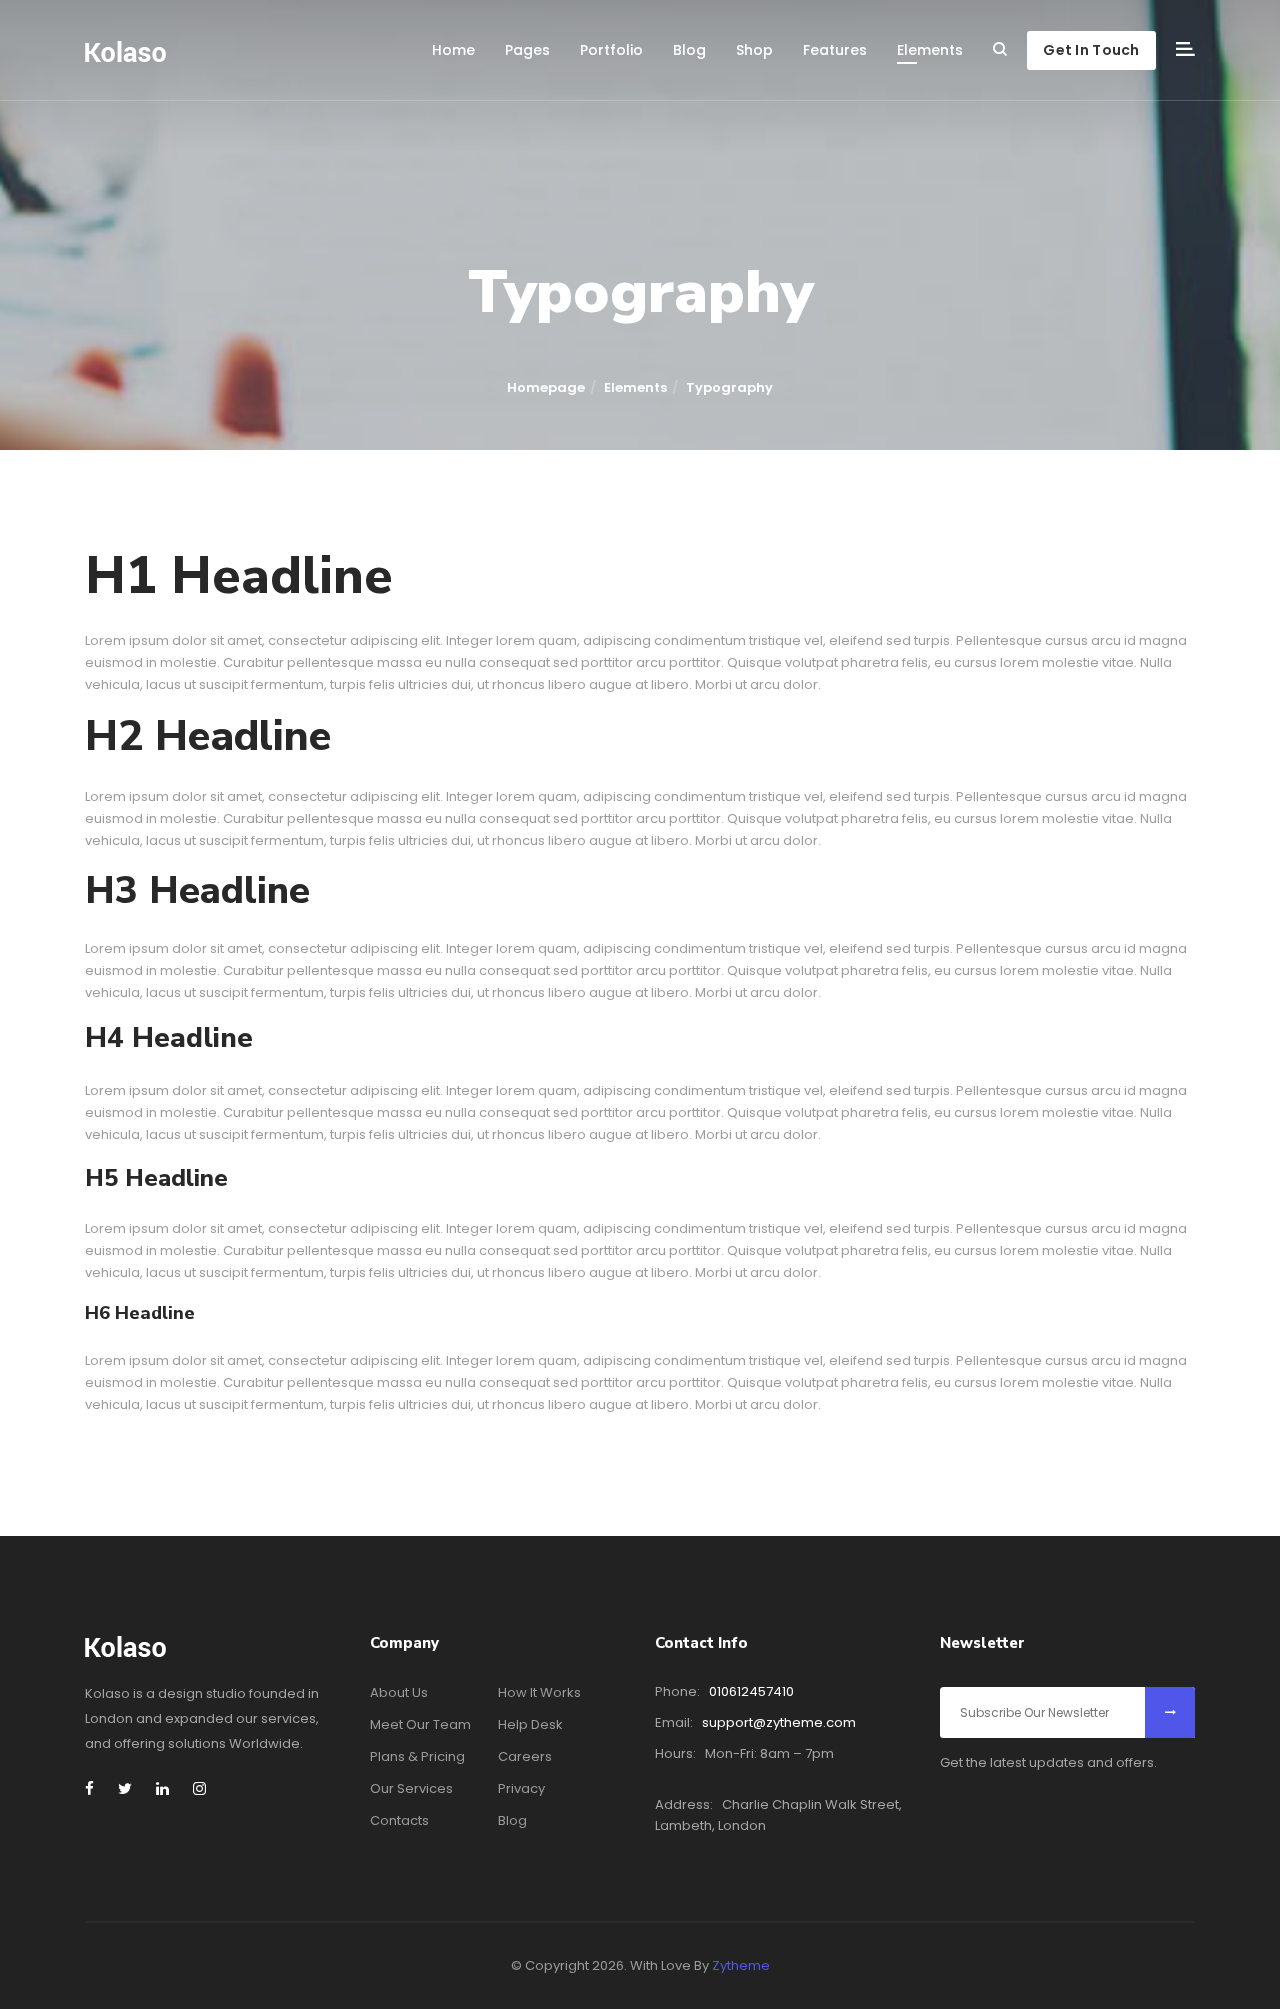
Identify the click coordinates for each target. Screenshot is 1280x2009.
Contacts (399, 1820)
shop (754, 50)
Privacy (521, 1788)
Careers (525, 1756)
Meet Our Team (420, 1724)
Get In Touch (1091, 50)
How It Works (539, 1692)
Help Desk (530, 1724)
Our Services (411, 1788)
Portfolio (611, 50)
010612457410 (751, 1691)
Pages (527, 50)
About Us (399, 1692)
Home (453, 50)
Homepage (546, 387)
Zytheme (741, 1965)
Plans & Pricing (417, 1756)
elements (930, 50)
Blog (689, 50)
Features (835, 50)
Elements (635, 387)
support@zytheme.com (779, 1722)
